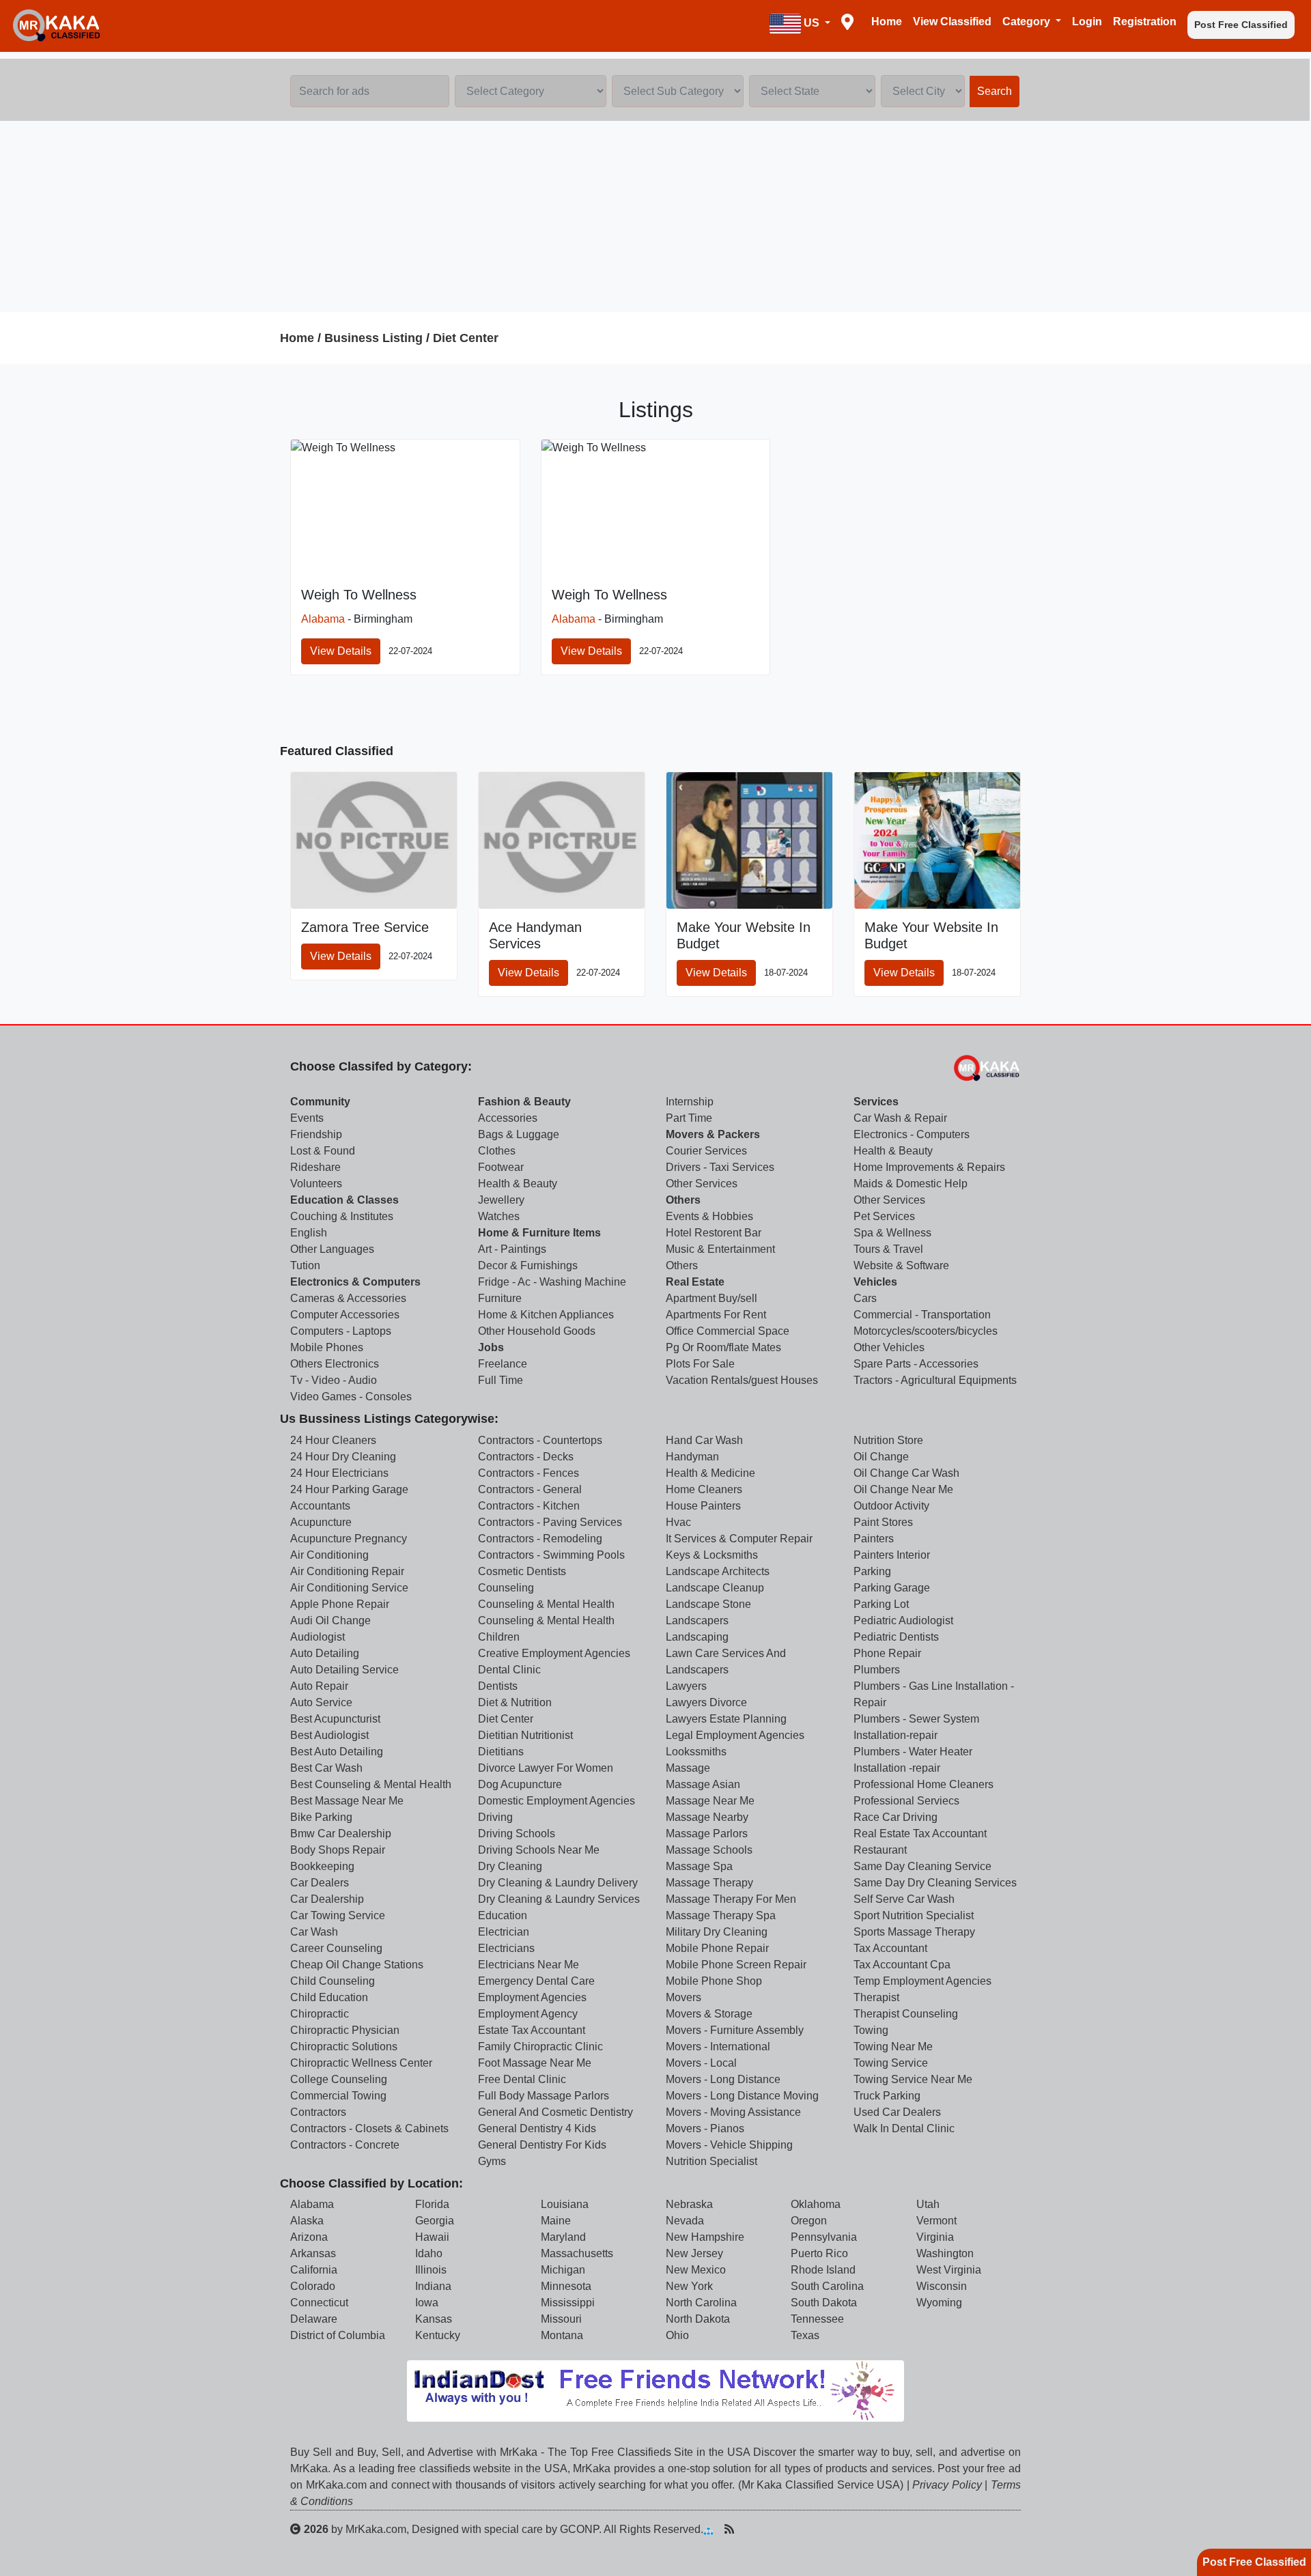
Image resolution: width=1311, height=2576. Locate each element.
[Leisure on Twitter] (794, 2529)
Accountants (320, 1506)
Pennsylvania (824, 2237)
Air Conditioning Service (349, 1588)
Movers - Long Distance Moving (742, 2096)
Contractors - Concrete (345, 2145)
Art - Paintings (512, 1249)
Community (320, 1102)
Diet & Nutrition (515, 1702)
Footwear (501, 1167)
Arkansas (313, 2253)
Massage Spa (699, 1866)
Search (995, 91)
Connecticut (319, 2303)
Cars (865, 1298)
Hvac (678, 1522)
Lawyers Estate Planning (726, 1719)
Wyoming (939, 2303)
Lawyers (686, 1686)
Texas (805, 2335)
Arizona (309, 2237)
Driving (495, 1817)
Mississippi (568, 2303)
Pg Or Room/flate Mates (723, 1347)
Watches (499, 1216)
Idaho (429, 2253)
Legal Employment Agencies (735, 1735)
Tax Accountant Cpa (902, 1965)
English (309, 1233)
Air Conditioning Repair (347, 1571)
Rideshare (315, 1167)
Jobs (491, 1347)
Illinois (431, 2270)
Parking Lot (881, 1604)
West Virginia (949, 2270)
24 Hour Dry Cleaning (343, 1457)
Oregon (809, 2221)
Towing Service (891, 2063)
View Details (341, 651)
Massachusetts (577, 2253)
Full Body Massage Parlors (544, 2096)
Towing (871, 2030)
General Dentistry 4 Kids (537, 2128)
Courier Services (706, 1151)
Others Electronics (335, 1364)
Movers (683, 1997)
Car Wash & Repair (900, 1118)
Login (1087, 22)
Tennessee (817, 2319)
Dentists (498, 1686)
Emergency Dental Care (536, 1981)
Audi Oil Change (330, 1620)
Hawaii (432, 2237)
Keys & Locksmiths (712, 1555)
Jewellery (501, 1200)
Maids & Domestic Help (911, 1184)
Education (503, 1915)
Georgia (435, 2221)
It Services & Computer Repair (739, 1539)
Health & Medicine (710, 1473)
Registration (1145, 22)
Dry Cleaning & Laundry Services (559, 1899)
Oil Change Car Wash (906, 1473)
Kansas (434, 2319)
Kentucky (438, 2335)
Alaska (307, 2221)
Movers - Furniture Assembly (735, 2030)
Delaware (314, 2319)
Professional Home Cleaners (924, 1784)
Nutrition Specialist (711, 2161)
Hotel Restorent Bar (714, 1233)
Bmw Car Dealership (341, 1834)
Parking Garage (892, 1588)
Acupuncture (321, 1522)
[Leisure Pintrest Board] (750, 2529)
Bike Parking (321, 1817)
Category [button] (1028, 22)
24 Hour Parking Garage (349, 1489)
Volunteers (316, 1184)
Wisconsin (942, 2286)
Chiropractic (320, 2014)
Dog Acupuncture (520, 1784)
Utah (928, 2204)
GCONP (579, 2529)
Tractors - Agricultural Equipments (935, 1380)
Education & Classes (344, 1200)
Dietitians (501, 1752)
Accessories (508, 1118)
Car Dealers (320, 1883)
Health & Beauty (518, 1184)
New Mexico (696, 2270)
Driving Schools (517, 1834)
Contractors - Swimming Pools (551, 1555)
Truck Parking (887, 2096)
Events (307, 1118)
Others (683, 1200)
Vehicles (875, 1282)
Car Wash (314, 1932)
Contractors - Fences (528, 1473)
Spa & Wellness (892, 1233)
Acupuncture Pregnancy (349, 1539)
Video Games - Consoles (351, 1397)
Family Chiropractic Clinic (540, 2047)
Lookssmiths (696, 1752)
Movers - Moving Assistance (733, 2112)
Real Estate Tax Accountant (920, 1834)
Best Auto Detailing (337, 1752)
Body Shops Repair (338, 1850)
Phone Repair (887, 1653)
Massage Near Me (710, 1801)
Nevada (685, 2221)
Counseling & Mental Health (546, 1604)
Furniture (500, 1298)
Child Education (329, 1997)
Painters (874, 1539)
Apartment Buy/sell (711, 1298)
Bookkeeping (322, 1866)
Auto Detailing (325, 1653)
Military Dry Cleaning (717, 1932)
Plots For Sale (700, 1364)
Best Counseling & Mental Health (371, 1784)
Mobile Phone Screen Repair (736, 1965)
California (314, 2270)
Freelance (503, 1364)
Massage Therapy (709, 1883)
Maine (556, 2221)
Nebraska (689, 2204)
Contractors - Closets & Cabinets (369, 2128)
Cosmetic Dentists (522, 1571)
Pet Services (884, 1216)
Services (876, 1102)
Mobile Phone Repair (717, 1948)
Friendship (316, 1134)
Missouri (561, 2319)
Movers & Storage (709, 2014)
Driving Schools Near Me (539, 1850)
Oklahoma (816, 2204)
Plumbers (877, 1670)
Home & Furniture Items (539, 1233)
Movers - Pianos (705, 2128)
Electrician (504, 1932)
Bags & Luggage (519, 1134)
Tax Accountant (890, 1948)
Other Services (702, 1184)
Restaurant (880, 1850)
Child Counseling (333, 1981)
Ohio (677, 2335)
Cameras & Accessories (348, 1298)
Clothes (497, 1151)
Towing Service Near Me (913, 2079)
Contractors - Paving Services (550, 1522)
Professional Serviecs (906, 1801)
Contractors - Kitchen (529, 1506)
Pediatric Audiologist (903, 1620)
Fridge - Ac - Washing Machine (552, 1282)
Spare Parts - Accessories (916, 1364)
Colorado (313, 2286)
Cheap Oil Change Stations (357, 1965)
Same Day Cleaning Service (922, 1866)
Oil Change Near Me (903, 1489)
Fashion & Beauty (524, 1102)
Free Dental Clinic (522, 2079)
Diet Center (466, 338)
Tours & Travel (888, 1249)
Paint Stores (883, 1522)
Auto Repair (319, 1686)
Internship (690, 1102)
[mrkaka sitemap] (710, 2529)
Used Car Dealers (897, 2112)
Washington (945, 2253)
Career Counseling (336, 1948)
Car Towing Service (338, 1915)
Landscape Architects (718, 1571)
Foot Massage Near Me (535, 2063)
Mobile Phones (327, 1347)
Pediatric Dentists (896, 1637)
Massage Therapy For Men (731, 1899)
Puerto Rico (819, 2253)
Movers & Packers (713, 1134)
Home (887, 22)
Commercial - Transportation (922, 1315)
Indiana (433, 2286)
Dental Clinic (509, 1670)
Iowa (427, 2303)
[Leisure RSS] (729, 2529)
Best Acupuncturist (335, 1719)
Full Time (501, 1380)
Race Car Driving (896, 1817)
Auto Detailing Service (344, 1670)
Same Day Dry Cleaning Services (935, 1883)
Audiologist (318, 1637)
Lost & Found (323, 1151)
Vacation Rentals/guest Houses (742, 1380)
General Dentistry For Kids (542, 2145)
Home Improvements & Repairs (929, 1167)
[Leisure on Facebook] (772, 2529)
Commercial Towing (338, 2096)
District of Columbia (338, 2335)
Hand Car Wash (704, 1440)
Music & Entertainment (720, 1249)
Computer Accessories (345, 1315)
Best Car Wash (326, 1768)
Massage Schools (709, 1850)
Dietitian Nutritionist (525, 1735)
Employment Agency (528, 2014)
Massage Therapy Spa (721, 1915)
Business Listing (373, 338)
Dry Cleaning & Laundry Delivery (558, 1883)
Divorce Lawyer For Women (546, 1768)
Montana (562, 2335)
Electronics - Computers (912, 1134)
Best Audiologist (329, 1735)
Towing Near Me (893, 2047)
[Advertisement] (655, 216)
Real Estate (695, 1282)
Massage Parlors (707, 1834)
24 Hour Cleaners (333, 1440)
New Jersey (694, 2253)
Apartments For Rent (716, 1315)
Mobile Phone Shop (714, 1981)
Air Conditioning (329, 1555)
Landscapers (697, 1620)
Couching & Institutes (342, 1216)
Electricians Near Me (528, 1965)
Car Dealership (327, 1899)
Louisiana (565, 2204)
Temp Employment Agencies (922, 1981)
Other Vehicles (889, 1347)
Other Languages (332, 1249)
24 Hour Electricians (339, 1473)
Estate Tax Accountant (532, 2030)
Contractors (318, 2112)
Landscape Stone (708, 1604)
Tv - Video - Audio (334, 1380)
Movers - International (718, 2047)
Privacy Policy (947, 2485)
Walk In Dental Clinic (904, 2128)
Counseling (506, 1588)
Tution (305, 1265)
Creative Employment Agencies (554, 1653)
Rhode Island (823, 2270)
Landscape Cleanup (715, 1588)
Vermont (936, 2221)
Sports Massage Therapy (914, 1932)
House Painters (703, 1506)
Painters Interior (892, 1555)
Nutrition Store (888, 1440)
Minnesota (566, 2286)
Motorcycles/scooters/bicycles (926, 1331)
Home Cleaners (704, 1489)
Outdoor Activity (891, 1506)
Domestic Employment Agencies (556, 1801)
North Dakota (698, 2319)
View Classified (952, 22)
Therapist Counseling (906, 2014)
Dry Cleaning (510, 1866)
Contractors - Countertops (540, 1440)
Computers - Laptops (341, 1331)
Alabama (323, 619)
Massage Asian (703, 1784)
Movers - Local (701, 2063)
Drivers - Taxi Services (720, 1167)
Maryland (563, 2237)
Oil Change (881, 1457)
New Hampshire (705, 2237)
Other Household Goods (537, 1331)
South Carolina (827, 2286)
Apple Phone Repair (340, 1604)
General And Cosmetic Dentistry (555, 2112)
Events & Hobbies (709, 1216)
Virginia (935, 2237)
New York (689, 2286)
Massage (688, 1768)
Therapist (876, 1997)
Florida (432, 2204)
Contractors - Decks (526, 1457)
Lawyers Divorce (706, 1702)
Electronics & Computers (355, 1282)
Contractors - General (530, 1489)
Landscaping (697, 1637)
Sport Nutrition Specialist (914, 1915)
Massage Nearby (707, 1817)
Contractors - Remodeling (540, 1539)
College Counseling (339, 2079)
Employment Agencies (532, 1997)
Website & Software (901, 1265)
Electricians (506, 1948)
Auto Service (321, 1702)
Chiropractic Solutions (344, 2047)
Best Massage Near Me (347, 1801)
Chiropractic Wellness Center (361, 2063)
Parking (872, 1571)
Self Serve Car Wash (904, 1899)
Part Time (689, 1118)
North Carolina (701, 2303)
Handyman (692, 1457)
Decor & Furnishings (528, 1265)
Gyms (492, 2161)
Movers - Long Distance (723, 2079)
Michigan (563, 2270)
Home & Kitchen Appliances (546, 1315)
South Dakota (824, 2303)
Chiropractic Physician (345, 2030)
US (812, 23)
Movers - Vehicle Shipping (729, 2145)
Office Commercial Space (728, 1331)
